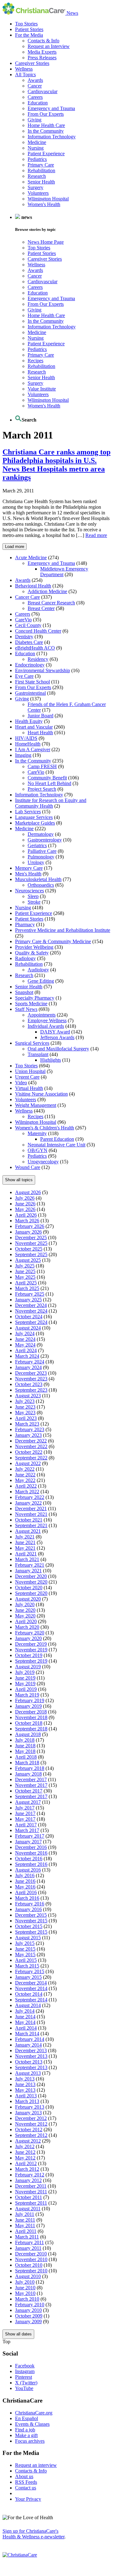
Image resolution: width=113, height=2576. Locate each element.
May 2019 (25, 1684)
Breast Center (41, 608)
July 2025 (25, 1266)
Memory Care (29, 868)
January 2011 (28, 2248)
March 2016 (27, 1898)
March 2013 (27, 2101)
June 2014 (25, 2017)
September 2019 (31, 1661)
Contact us (26, 2488)
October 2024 (29, 1317)
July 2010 (25, 2282)
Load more (15, 547)
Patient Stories (29, 29)
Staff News (26, 1009)
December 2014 (31, 1983)
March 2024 (27, 1356)
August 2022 (28, 1463)
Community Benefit (47, 778)
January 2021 (28, 1571)
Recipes (35, 361)
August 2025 (28, 1260)
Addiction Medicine (47, 591)
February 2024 (30, 1362)
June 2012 (25, 2152)
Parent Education (57, 1139)
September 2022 (31, 1458)
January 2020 (28, 1638)
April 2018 (26, 1757)
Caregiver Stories (32, 63)
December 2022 (31, 1441)
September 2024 (31, 1322)
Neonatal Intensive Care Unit (56, 1145)
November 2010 (31, 2259)
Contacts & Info (43, 41)
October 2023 (29, 1384)
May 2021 (25, 1548)
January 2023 (28, 1435)
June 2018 (25, 1746)
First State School (32, 682)
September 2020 (31, 1593)
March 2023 (27, 1424)
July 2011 (25, 2214)
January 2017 (28, 1842)
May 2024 (25, 1345)
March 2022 (27, 1492)
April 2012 (26, 2163)
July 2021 (25, 1537)
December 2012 (31, 2118)
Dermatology (41, 834)
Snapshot (24, 992)
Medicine (37, 142)
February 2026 (30, 1226)
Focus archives (30, 2441)
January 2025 (28, 1300)
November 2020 (31, 1582)
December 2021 (31, 1508)
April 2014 (26, 2028)
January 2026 (28, 1232)
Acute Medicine (31, 558)
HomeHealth (28, 744)
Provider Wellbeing (34, 947)
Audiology (38, 970)
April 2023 (26, 1418)
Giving (35, 120)
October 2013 (29, 2062)
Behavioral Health (33, 586)
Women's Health (44, 204)
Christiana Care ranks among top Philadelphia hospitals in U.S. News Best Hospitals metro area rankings (56, 465)
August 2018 (28, 1734)
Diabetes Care (29, 642)
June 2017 (25, 1813)
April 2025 (26, 1283)
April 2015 (26, 1960)
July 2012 (25, 2146)
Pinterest (24, 2377)
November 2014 (31, 1988)
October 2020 (29, 1588)
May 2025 (25, 1277)
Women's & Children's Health (45, 1128)
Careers (35, 97)
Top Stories (26, 24)
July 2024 (25, 1333)
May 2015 (25, 1955)
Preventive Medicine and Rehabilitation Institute (63, 930)
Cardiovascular (43, 91)
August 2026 (28, 1192)
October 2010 (29, 2265)
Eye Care (24, 676)
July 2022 (25, 1469)
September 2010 (31, 2271)
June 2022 (25, 1475)
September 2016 (31, 1864)
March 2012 (27, 2169)
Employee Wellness (47, 1020)
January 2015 (28, 1977)
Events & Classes (32, 2424)
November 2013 (31, 2056)
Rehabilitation (41, 170)
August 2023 (28, 1396)
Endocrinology (30, 665)
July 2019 (25, 1672)
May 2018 (25, 1751)
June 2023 (25, 1407)
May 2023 (25, 1413)
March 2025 (27, 1288)
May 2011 (25, 2225)
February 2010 (30, 2305)
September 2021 (31, 1525)
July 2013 (25, 2079)
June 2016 (25, 1881)
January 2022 (28, 1503)
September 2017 (31, 1796)
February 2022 (30, 1497)
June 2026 (25, 1204)
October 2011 (29, 2197)
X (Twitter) (26, 2383)
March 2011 (27, 2237)
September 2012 (31, 2135)
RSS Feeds (26, 2482)
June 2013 (25, 2084)
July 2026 (25, 1198)
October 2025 (29, 1249)
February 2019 (30, 1700)
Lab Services (28, 812)
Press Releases (42, 58)
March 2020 (27, 1627)
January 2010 (28, 2310)
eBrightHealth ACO (35, 648)
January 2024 (28, 1367)
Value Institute (42, 389)
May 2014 (25, 2022)
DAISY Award (55, 1032)
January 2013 (28, 2113)
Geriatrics (37, 845)
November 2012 (31, 2124)
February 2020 (30, 1633)
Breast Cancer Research (51, 603)
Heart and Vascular (34, 727)
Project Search (42, 789)
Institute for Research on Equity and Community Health (51, 803)
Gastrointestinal (30, 693)
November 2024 (31, 1311)
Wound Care (28, 1167)
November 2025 (31, 1243)
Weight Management (36, 1105)
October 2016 (29, 1859)
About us (24, 2476)
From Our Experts (46, 114)
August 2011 (28, 2209)
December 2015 (31, 1915)
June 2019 (25, 1678)
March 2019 (27, 1695)
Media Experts (42, 52)
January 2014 (28, 2045)
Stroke (34, 902)
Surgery (35, 187)
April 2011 (26, 2231)
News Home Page (46, 242)
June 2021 (25, 1542)
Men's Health (28, 874)
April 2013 (26, 2096)
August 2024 (28, 1328)
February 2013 (30, 2107)
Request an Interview (49, 46)
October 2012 (29, 2130)
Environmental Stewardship (43, 670)
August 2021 (28, 1531)
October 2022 (29, 1452)
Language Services (34, 817)
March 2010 (27, 2299)
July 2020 (25, 1604)
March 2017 (27, 1830)
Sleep (33, 896)
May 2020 (25, 1616)
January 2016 (28, 1909)
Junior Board (40, 716)
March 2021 (27, 1559)
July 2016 (25, 1875)
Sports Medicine (31, 1004)
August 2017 (28, 1802)
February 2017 (30, 1836)
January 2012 (28, 2180)
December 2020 (31, 1576)
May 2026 (25, 1209)
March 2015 (27, 1966)
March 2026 (27, 1221)
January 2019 (28, 1706)
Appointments (42, 1015)
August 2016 (28, 1870)
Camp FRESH (42, 766)
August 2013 (28, 2073)
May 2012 (25, 2158)
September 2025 (31, 1254)
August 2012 (28, 2141)
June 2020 (25, 1610)
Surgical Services (32, 1043)
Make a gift (26, 2435)
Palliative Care (42, 851)
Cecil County (28, 625)
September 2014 (31, 2000)
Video (21, 1083)
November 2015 (31, 1921)
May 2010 (25, 2293)
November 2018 (31, 1717)
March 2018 (27, 1763)
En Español (27, 2418)
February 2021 (30, 1565)
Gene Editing (41, 981)
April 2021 (26, 1554)
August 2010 (28, 2276)
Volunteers (38, 193)
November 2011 (31, 2192)
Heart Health (40, 733)
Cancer (35, 86)
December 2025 (31, 1238)
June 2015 (25, 1949)
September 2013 (31, 2067)
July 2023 (25, 1401)
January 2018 (28, 1774)
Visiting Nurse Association (41, 1094)
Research (37, 176)
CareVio (23, 620)
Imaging (23, 755)
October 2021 (29, 1520)
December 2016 (31, 1847)
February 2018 (30, 1768)
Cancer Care (27, 597)
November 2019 (31, 1650)
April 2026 (26, 1215)
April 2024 (26, 1350)
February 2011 (30, 2242)
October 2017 (29, 1791)
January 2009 (28, 2321)
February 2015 (30, 1971)
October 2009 (29, 2316)
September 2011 (31, 2203)
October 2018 (29, 1723)
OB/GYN (38, 1150)
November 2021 (31, 1514)
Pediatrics (37, 159)
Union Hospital (30, 1071)
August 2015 (28, 1938)
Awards (35, 80)
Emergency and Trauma (51, 108)
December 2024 (31, 1305)
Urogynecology (43, 1162)
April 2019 (26, 1689)
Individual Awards (46, 1026)
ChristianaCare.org (34, 2413)
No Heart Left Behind (49, 783)
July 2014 (25, 2011)
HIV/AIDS (26, 738)
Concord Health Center (38, 631)
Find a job (25, 2430)
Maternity (37, 1133)
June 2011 (25, 2220)
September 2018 (31, 1729)
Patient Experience (46, 154)
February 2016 (30, 1904)
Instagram (25, 2371)
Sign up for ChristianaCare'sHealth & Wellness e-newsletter (33, 2534)
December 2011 (31, 2186)
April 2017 (26, 1825)
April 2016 (26, 1892)
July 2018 (25, 1740)
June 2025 (25, 1271)
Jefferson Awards (57, 1037)
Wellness (24, 69)
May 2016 (25, 1887)
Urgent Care (27, 1077)
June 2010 (25, 2288)
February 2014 (30, 2039)
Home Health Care (46, 125)
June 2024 (25, 1339)
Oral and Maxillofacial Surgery (58, 1049)
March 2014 (27, 2034)
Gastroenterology (45, 840)
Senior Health (41, 182)
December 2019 (31, 1644)
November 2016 (31, 1853)
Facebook (25, 2366)
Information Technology (52, 137)
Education (38, 103)
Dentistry (24, 637)
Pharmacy (25, 924)
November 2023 (31, 1379)
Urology (36, 862)
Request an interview (36, 2465)
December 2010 (31, 2254)
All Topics (25, 74)
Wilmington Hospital (48, 199)
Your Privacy (28, 2499)
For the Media (29, 35)
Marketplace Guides (35, 823)
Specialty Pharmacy (35, 998)
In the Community (46, 131)
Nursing (36, 148)
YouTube (24, 2388)
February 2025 (30, 1294)
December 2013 (31, 2050)
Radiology (25, 958)
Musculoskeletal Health (38, 879)
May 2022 (25, 1480)
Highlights (51, 1060)
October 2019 (29, 1655)
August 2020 (28, 1599)
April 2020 (26, 1621)
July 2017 (25, 1808)
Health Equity (29, 721)
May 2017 (25, 1819)
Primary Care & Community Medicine (53, 941)
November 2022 (31, 1446)
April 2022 (26, 1486)
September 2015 (31, 1932)
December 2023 (31, 1373)
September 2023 (31, 1390)
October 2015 (29, 1926)
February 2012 (30, 2175)
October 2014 (29, 1994)
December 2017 (31, 1779)
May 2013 (25, 2090)
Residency (38, 659)
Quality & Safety (32, 953)
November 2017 (31, 1785)
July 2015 (25, 1943)
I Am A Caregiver (33, 749)
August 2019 (28, 1667)
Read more (96, 535)
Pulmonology (41, 857)
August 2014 (28, 2005)
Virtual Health (29, 1088)
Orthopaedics (41, 885)
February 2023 (30, 1429)
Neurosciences (30, 891)
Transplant (38, 1054)
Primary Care (41, 165)
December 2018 (31, 1712)
